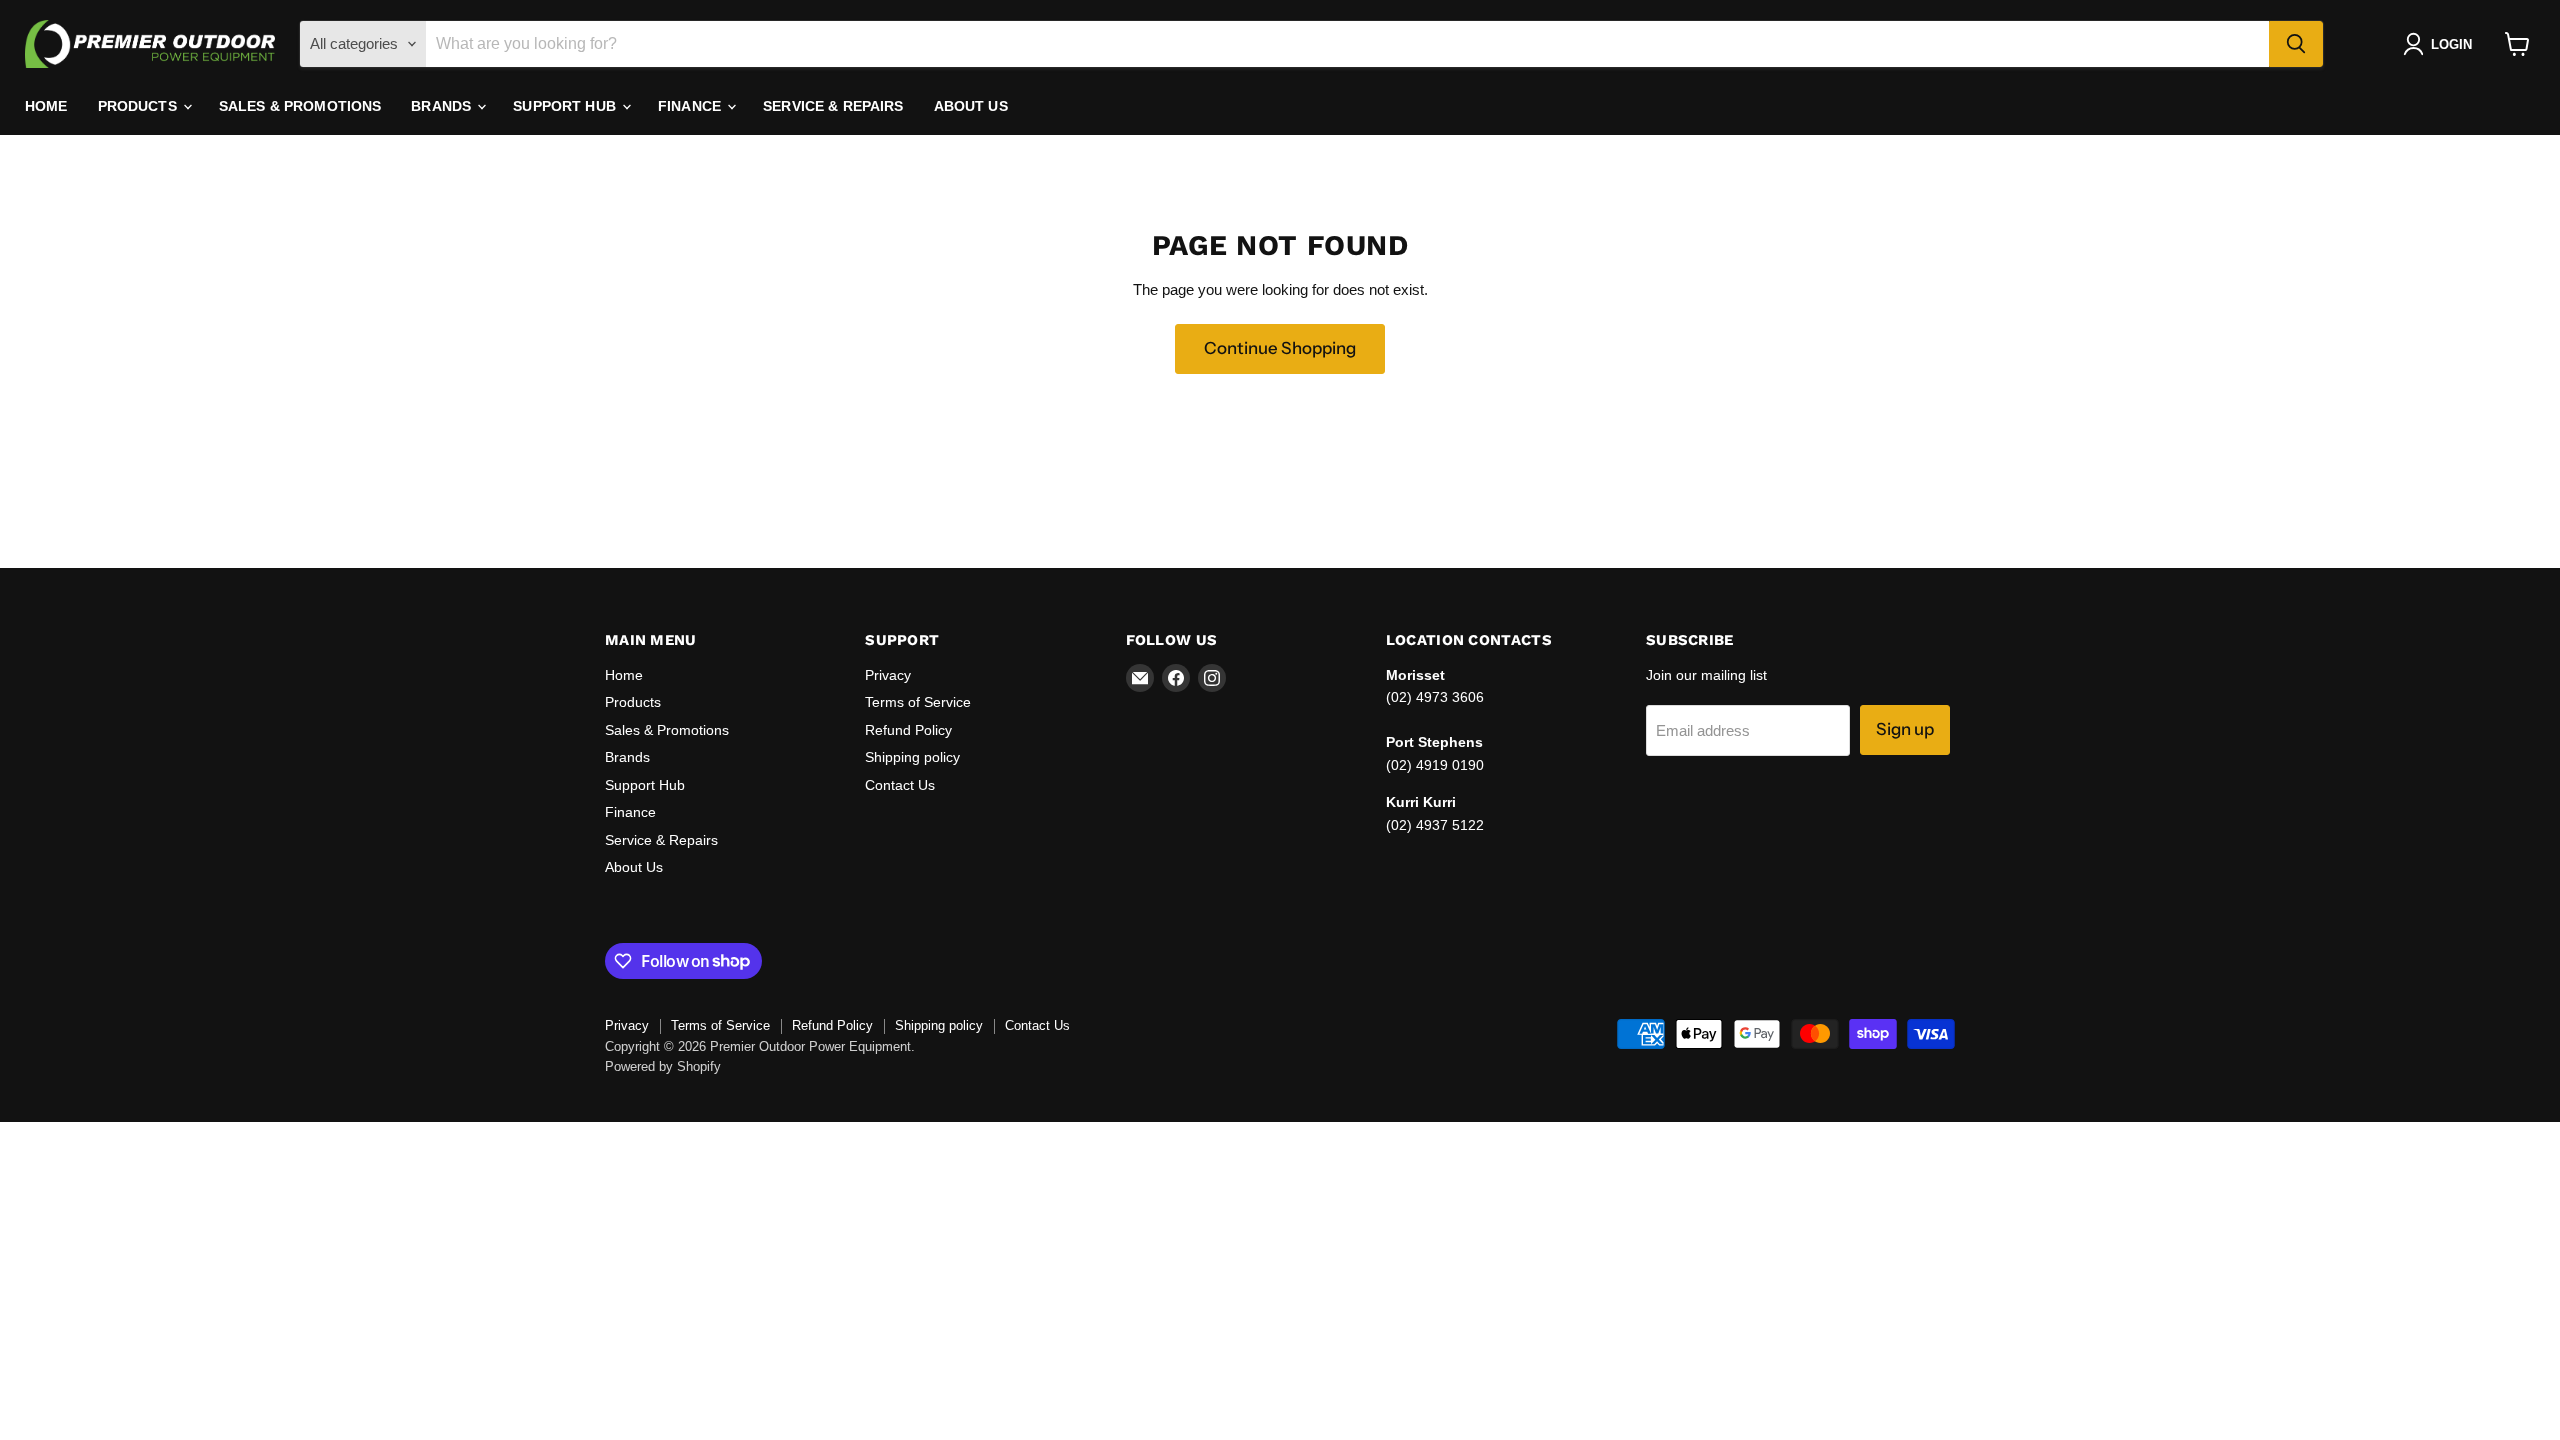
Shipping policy (912, 757)
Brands (443, 106)
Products (139, 106)
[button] (2441, 44)
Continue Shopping (1280, 348)
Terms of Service (918, 702)
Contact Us (900, 785)
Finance (691, 106)
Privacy (888, 675)
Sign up (1905, 729)
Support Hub (566, 106)
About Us (971, 106)
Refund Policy (908, 730)
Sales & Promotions (300, 106)
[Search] (2296, 44)
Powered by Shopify (663, 1066)
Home (46, 106)
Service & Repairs (833, 106)
